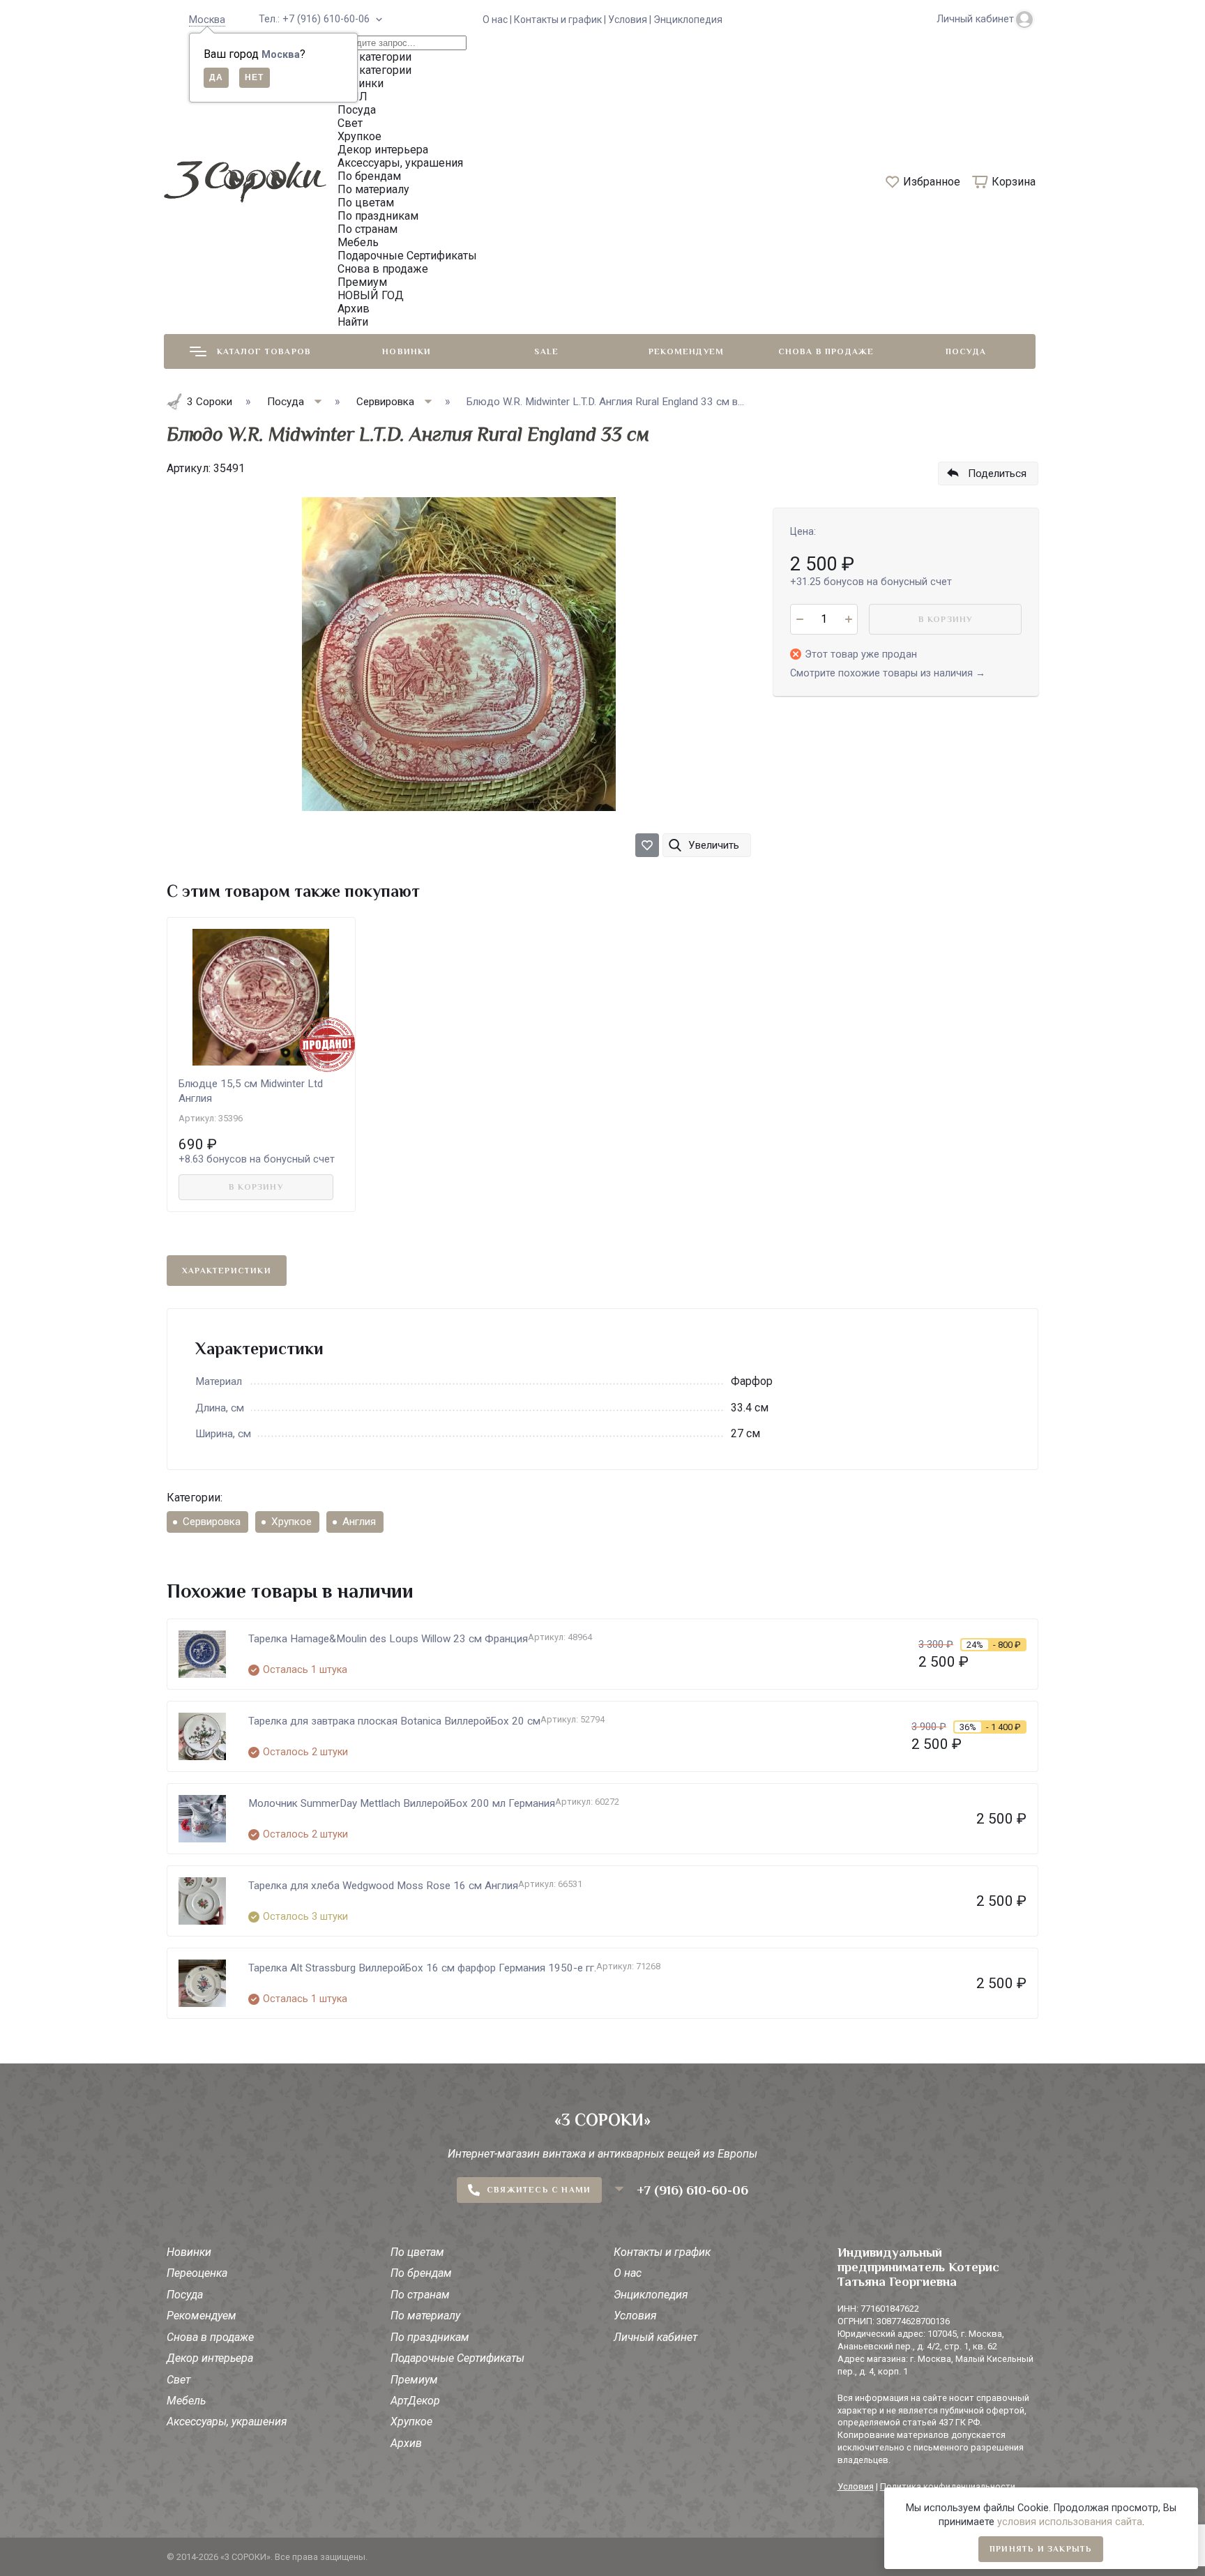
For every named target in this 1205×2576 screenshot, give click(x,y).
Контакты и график (662, 2252)
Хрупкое (291, 1522)
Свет (179, 2380)
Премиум (414, 2380)
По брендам (421, 2273)
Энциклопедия (688, 20)
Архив (406, 2443)
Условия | (631, 20)
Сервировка (212, 1522)
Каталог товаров (264, 351)
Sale (546, 351)
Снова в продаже (826, 351)
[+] (848, 619)
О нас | (498, 20)
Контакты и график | (561, 20)
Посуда (966, 351)
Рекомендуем (686, 351)
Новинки (407, 351)
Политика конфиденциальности (948, 2486)
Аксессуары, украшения (227, 2422)
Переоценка (197, 2273)
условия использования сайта (1070, 2522)
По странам (420, 2295)
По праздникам (430, 2337)
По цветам (417, 2252)
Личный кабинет (655, 2337)
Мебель (186, 2401)
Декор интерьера (210, 2358)
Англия (359, 1522)
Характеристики (227, 1271)
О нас (628, 2273)
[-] (799, 619)
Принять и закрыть (1041, 2549)
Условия (635, 2316)
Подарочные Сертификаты (457, 2358)
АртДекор (415, 2401)
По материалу (425, 2316)
